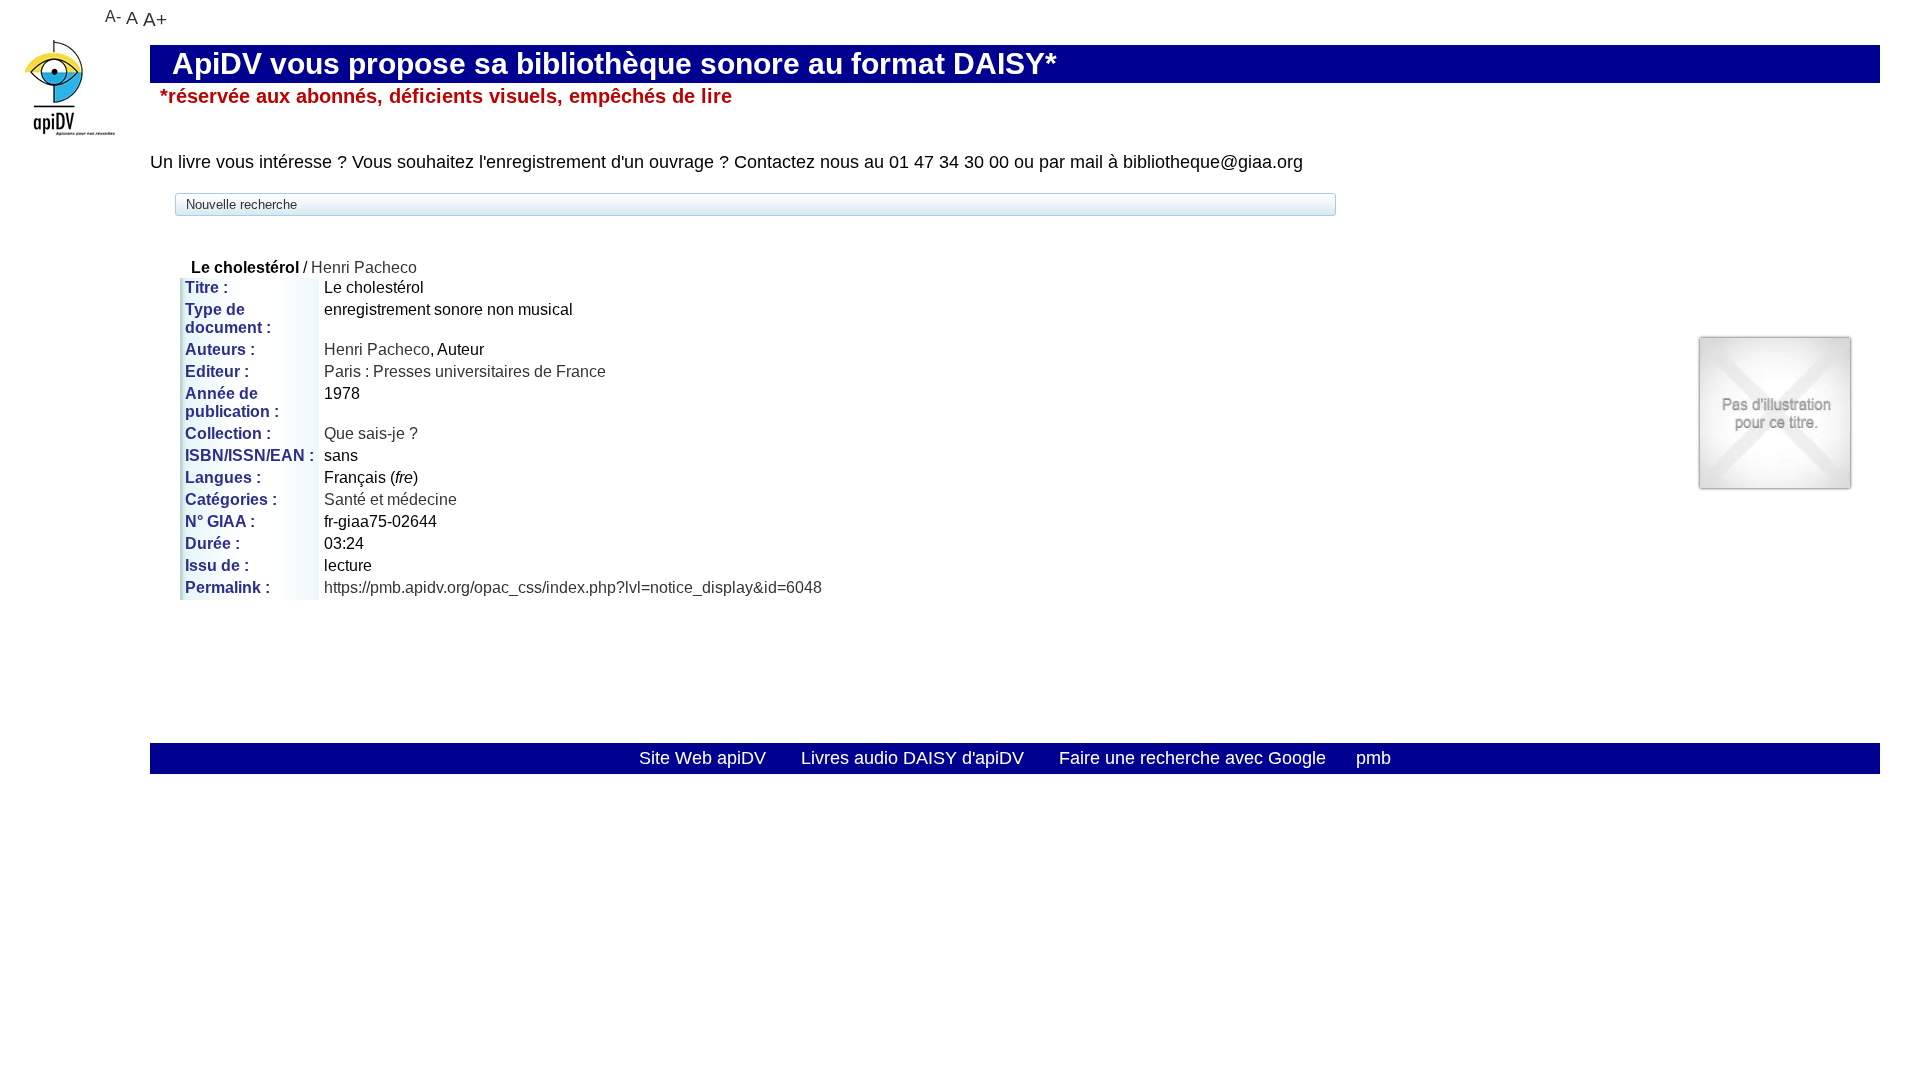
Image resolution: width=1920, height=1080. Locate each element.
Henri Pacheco (364, 267)
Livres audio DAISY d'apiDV (912, 758)
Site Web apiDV (702, 758)
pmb (1373, 758)
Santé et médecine (390, 499)
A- (113, 16)
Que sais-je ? (371, 433)
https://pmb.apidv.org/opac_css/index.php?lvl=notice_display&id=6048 (573, 587)
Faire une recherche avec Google (1192, 758)
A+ (155, 19)
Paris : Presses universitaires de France (465, 371)
